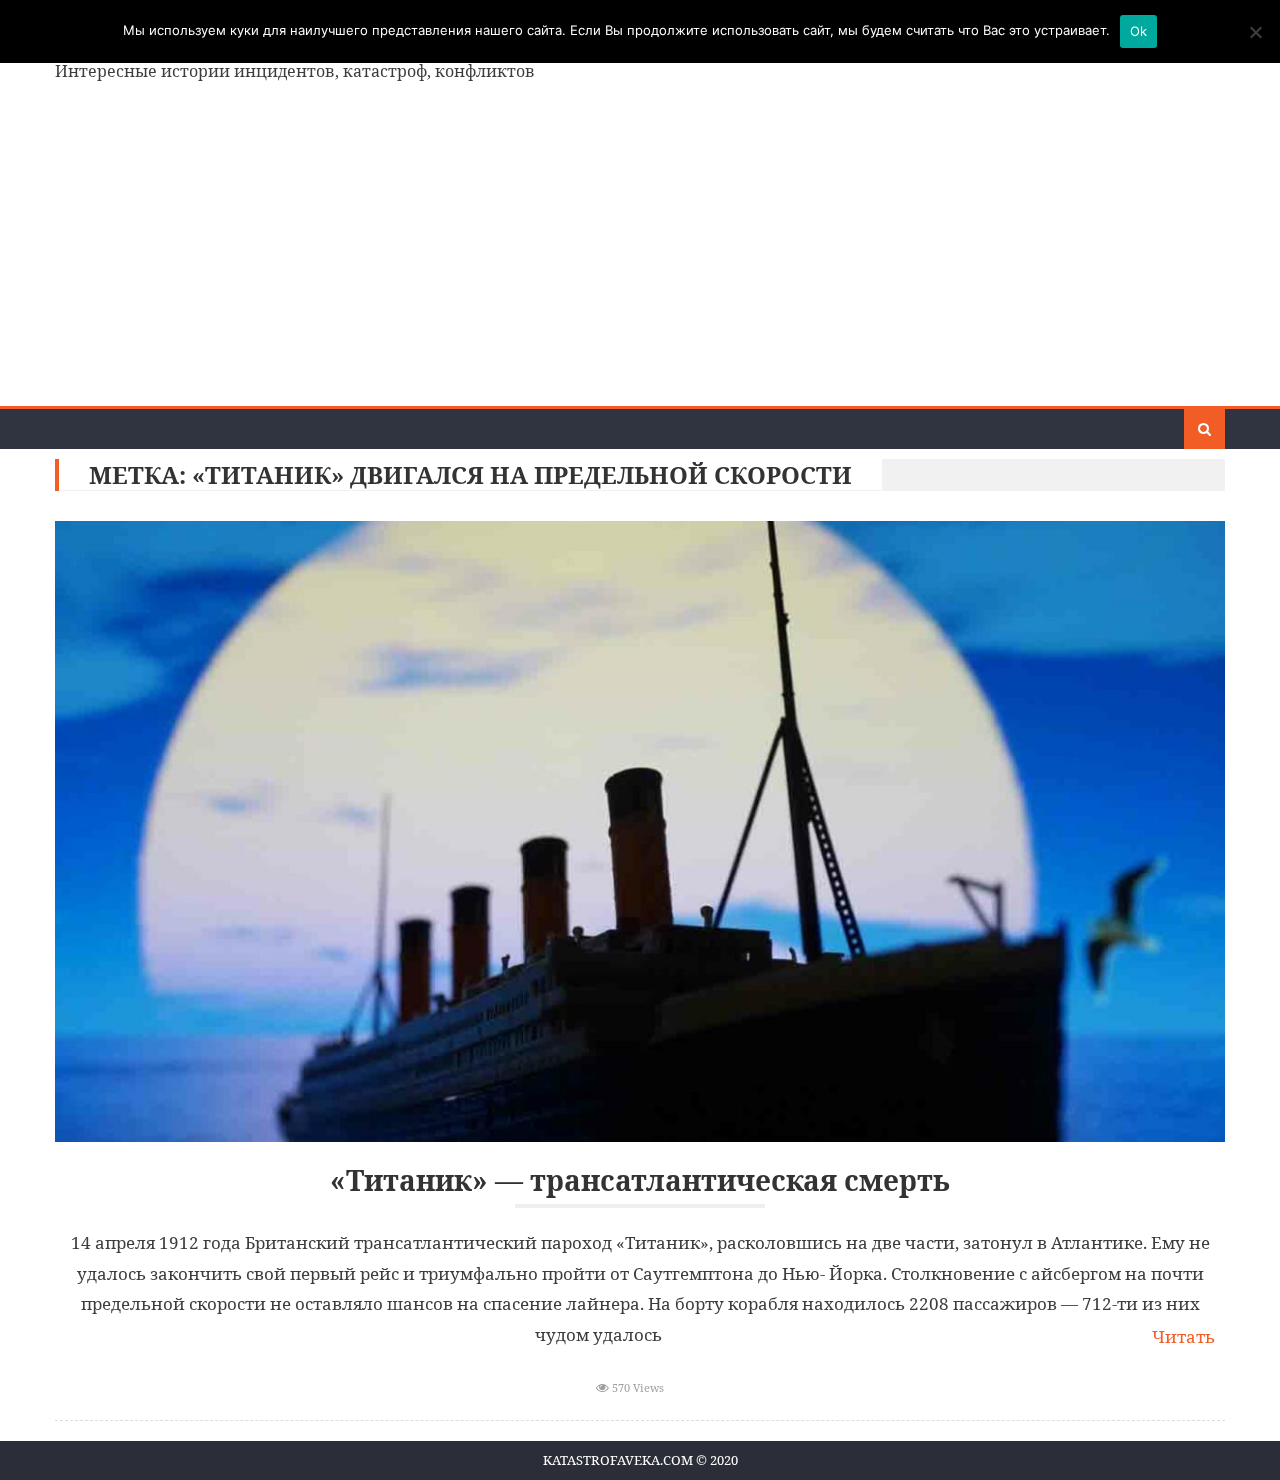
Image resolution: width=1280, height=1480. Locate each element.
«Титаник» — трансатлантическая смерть (640, 1180)
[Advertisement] (640, 256)
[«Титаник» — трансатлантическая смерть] (640, 831)
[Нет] (1255, 32)
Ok (1139, 31)
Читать (1183, 1336)
